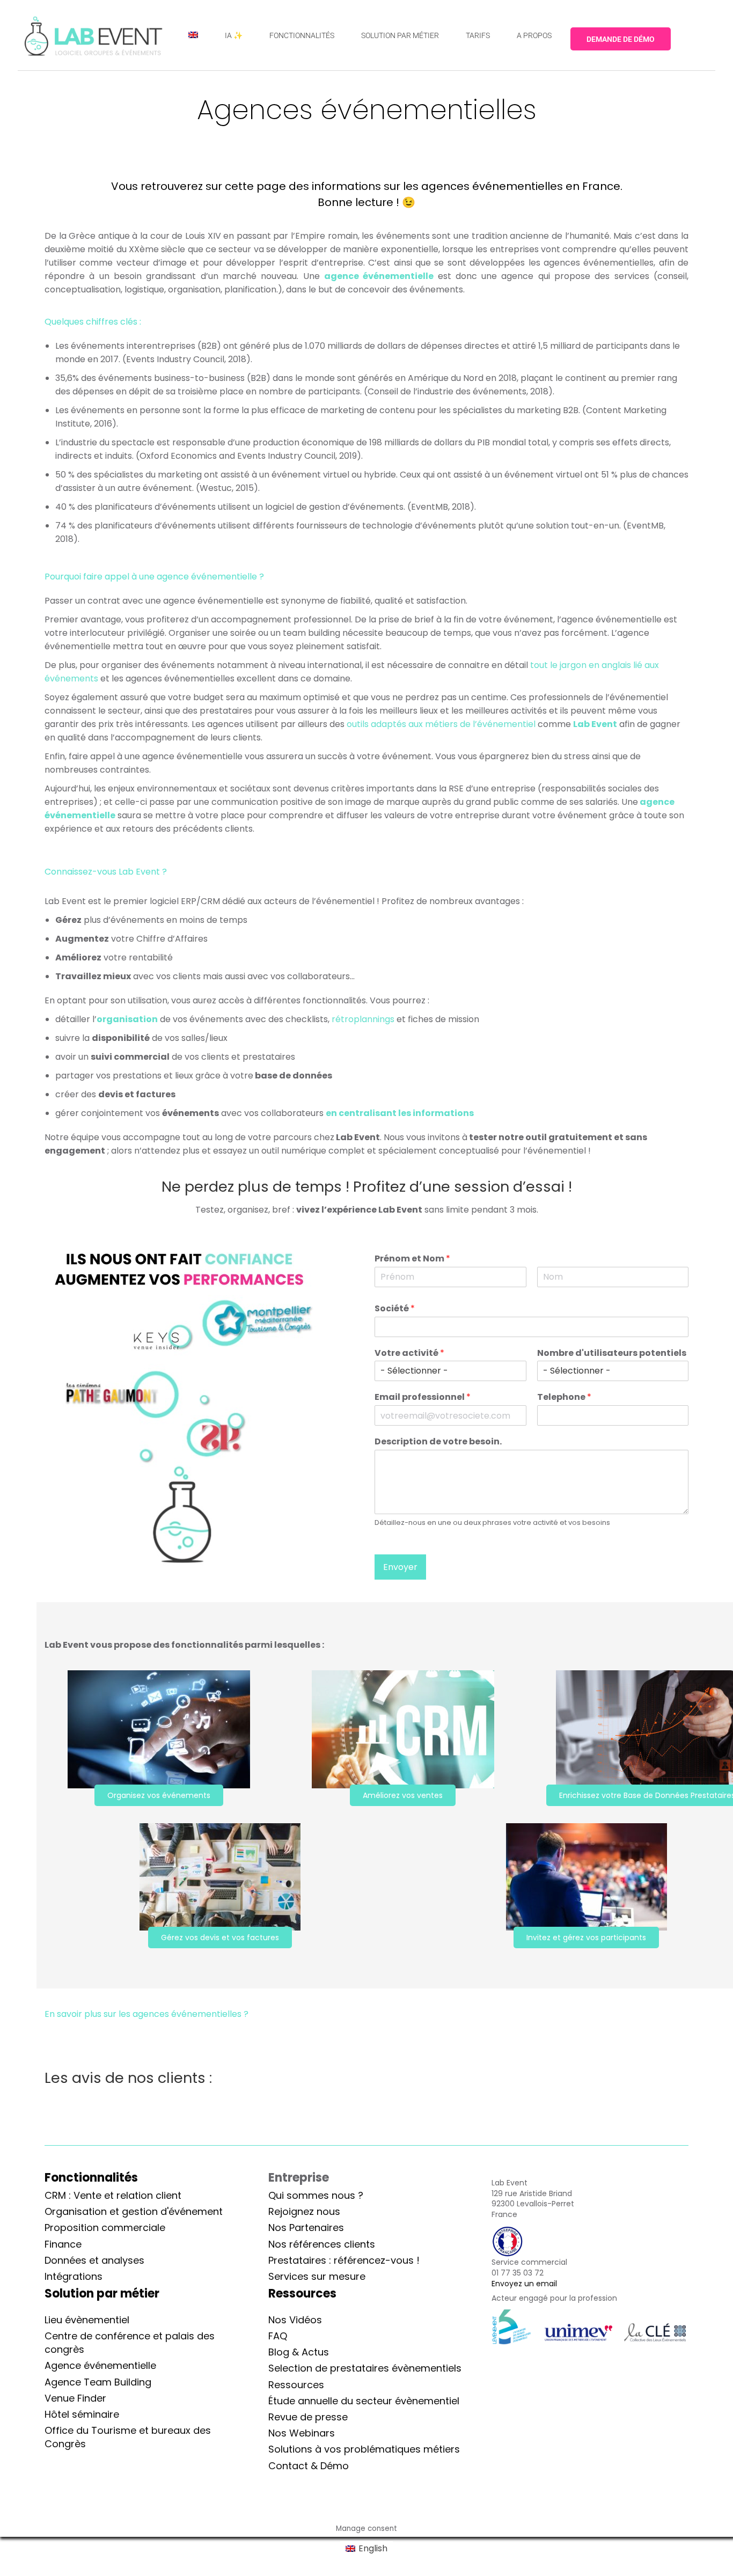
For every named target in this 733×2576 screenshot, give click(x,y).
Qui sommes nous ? (316, 2195)
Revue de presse (308, 2417)
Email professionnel (423, 1397)
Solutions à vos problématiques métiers (364, 2449)
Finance (63, 2244)
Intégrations (74, 2276)
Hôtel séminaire (82, 2414)
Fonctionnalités (91, 2178)
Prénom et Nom (412, 1259)
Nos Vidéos (295, 2320)
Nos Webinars (302, 2433)
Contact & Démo (309, 2466)
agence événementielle (379, 276)
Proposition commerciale (105, 2228)
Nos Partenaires (306, 2228)
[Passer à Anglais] (193, 35)
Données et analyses (94, 2260)
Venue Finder (75, 2398)
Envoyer (400, 1567)
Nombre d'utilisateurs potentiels (612, 1353)
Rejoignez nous (304, 2211)
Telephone (564, 1397)
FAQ (278, 2336)
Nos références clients (322, 2244)
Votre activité (409, 1353)
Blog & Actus (299, 2352)
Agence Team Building (98, 2382)
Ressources (296, 2385)
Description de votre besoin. (438, 1442)
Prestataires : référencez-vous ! (344, 2260)
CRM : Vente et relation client (113, 2195)
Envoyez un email (524, 2284)
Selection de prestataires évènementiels (365, 2368)
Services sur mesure (317, 2276)
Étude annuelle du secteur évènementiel (364, 2401)
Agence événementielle (100, 2365)
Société (395, 1309)
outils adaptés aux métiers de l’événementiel (442, 724)
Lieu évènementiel (87, 2320)
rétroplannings (363, 1019)
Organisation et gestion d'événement (134, 2211)
